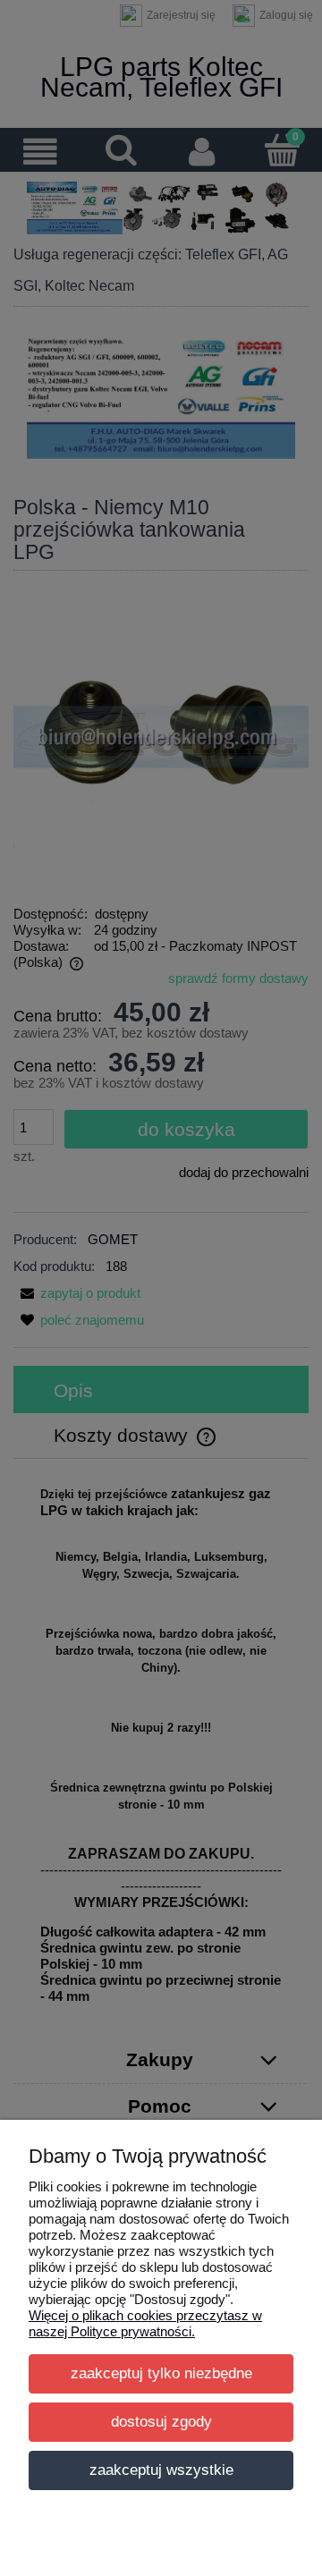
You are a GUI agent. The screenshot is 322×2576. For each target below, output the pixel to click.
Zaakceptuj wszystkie (161, 2470)
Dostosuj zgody (161, 2421)
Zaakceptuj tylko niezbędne (161, 2373)
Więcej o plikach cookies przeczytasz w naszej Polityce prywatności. (145, 2323)
